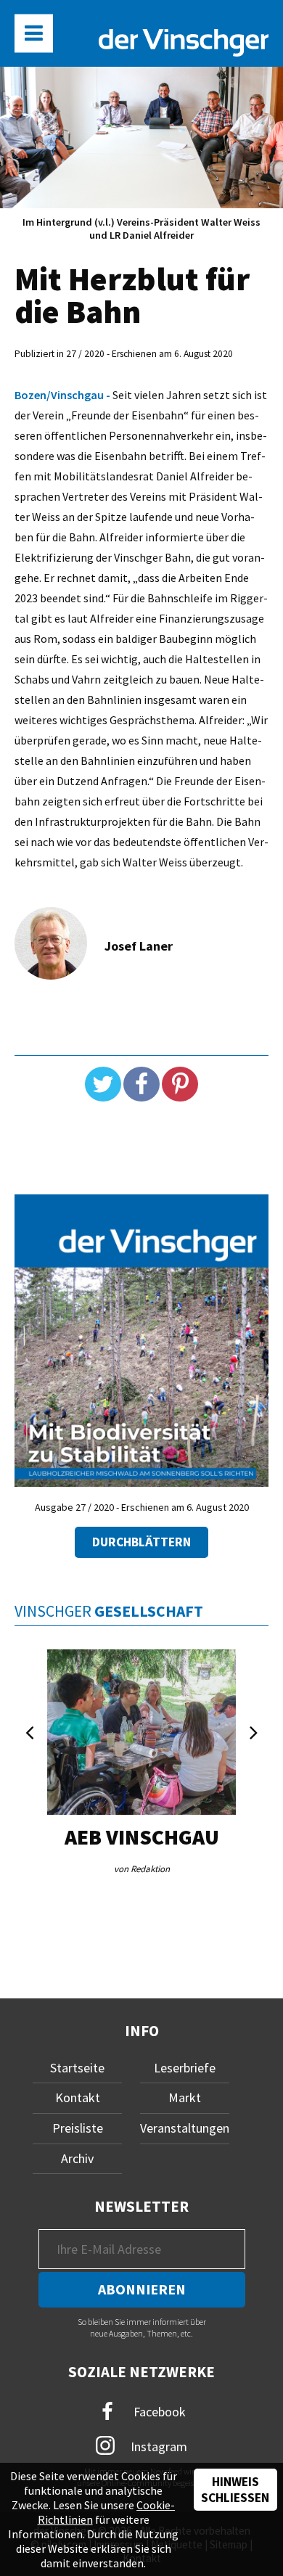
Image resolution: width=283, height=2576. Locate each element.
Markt (185, 2097)
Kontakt (78, 2097)
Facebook (158, 2411)
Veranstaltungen (185, 2128)
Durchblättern (141, 1542)
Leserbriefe (185, 2068)
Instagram (157, 2446)
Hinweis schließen (235, 2490)
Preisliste (78, 2128)
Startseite (77, 2068)
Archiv (77, 2158)
